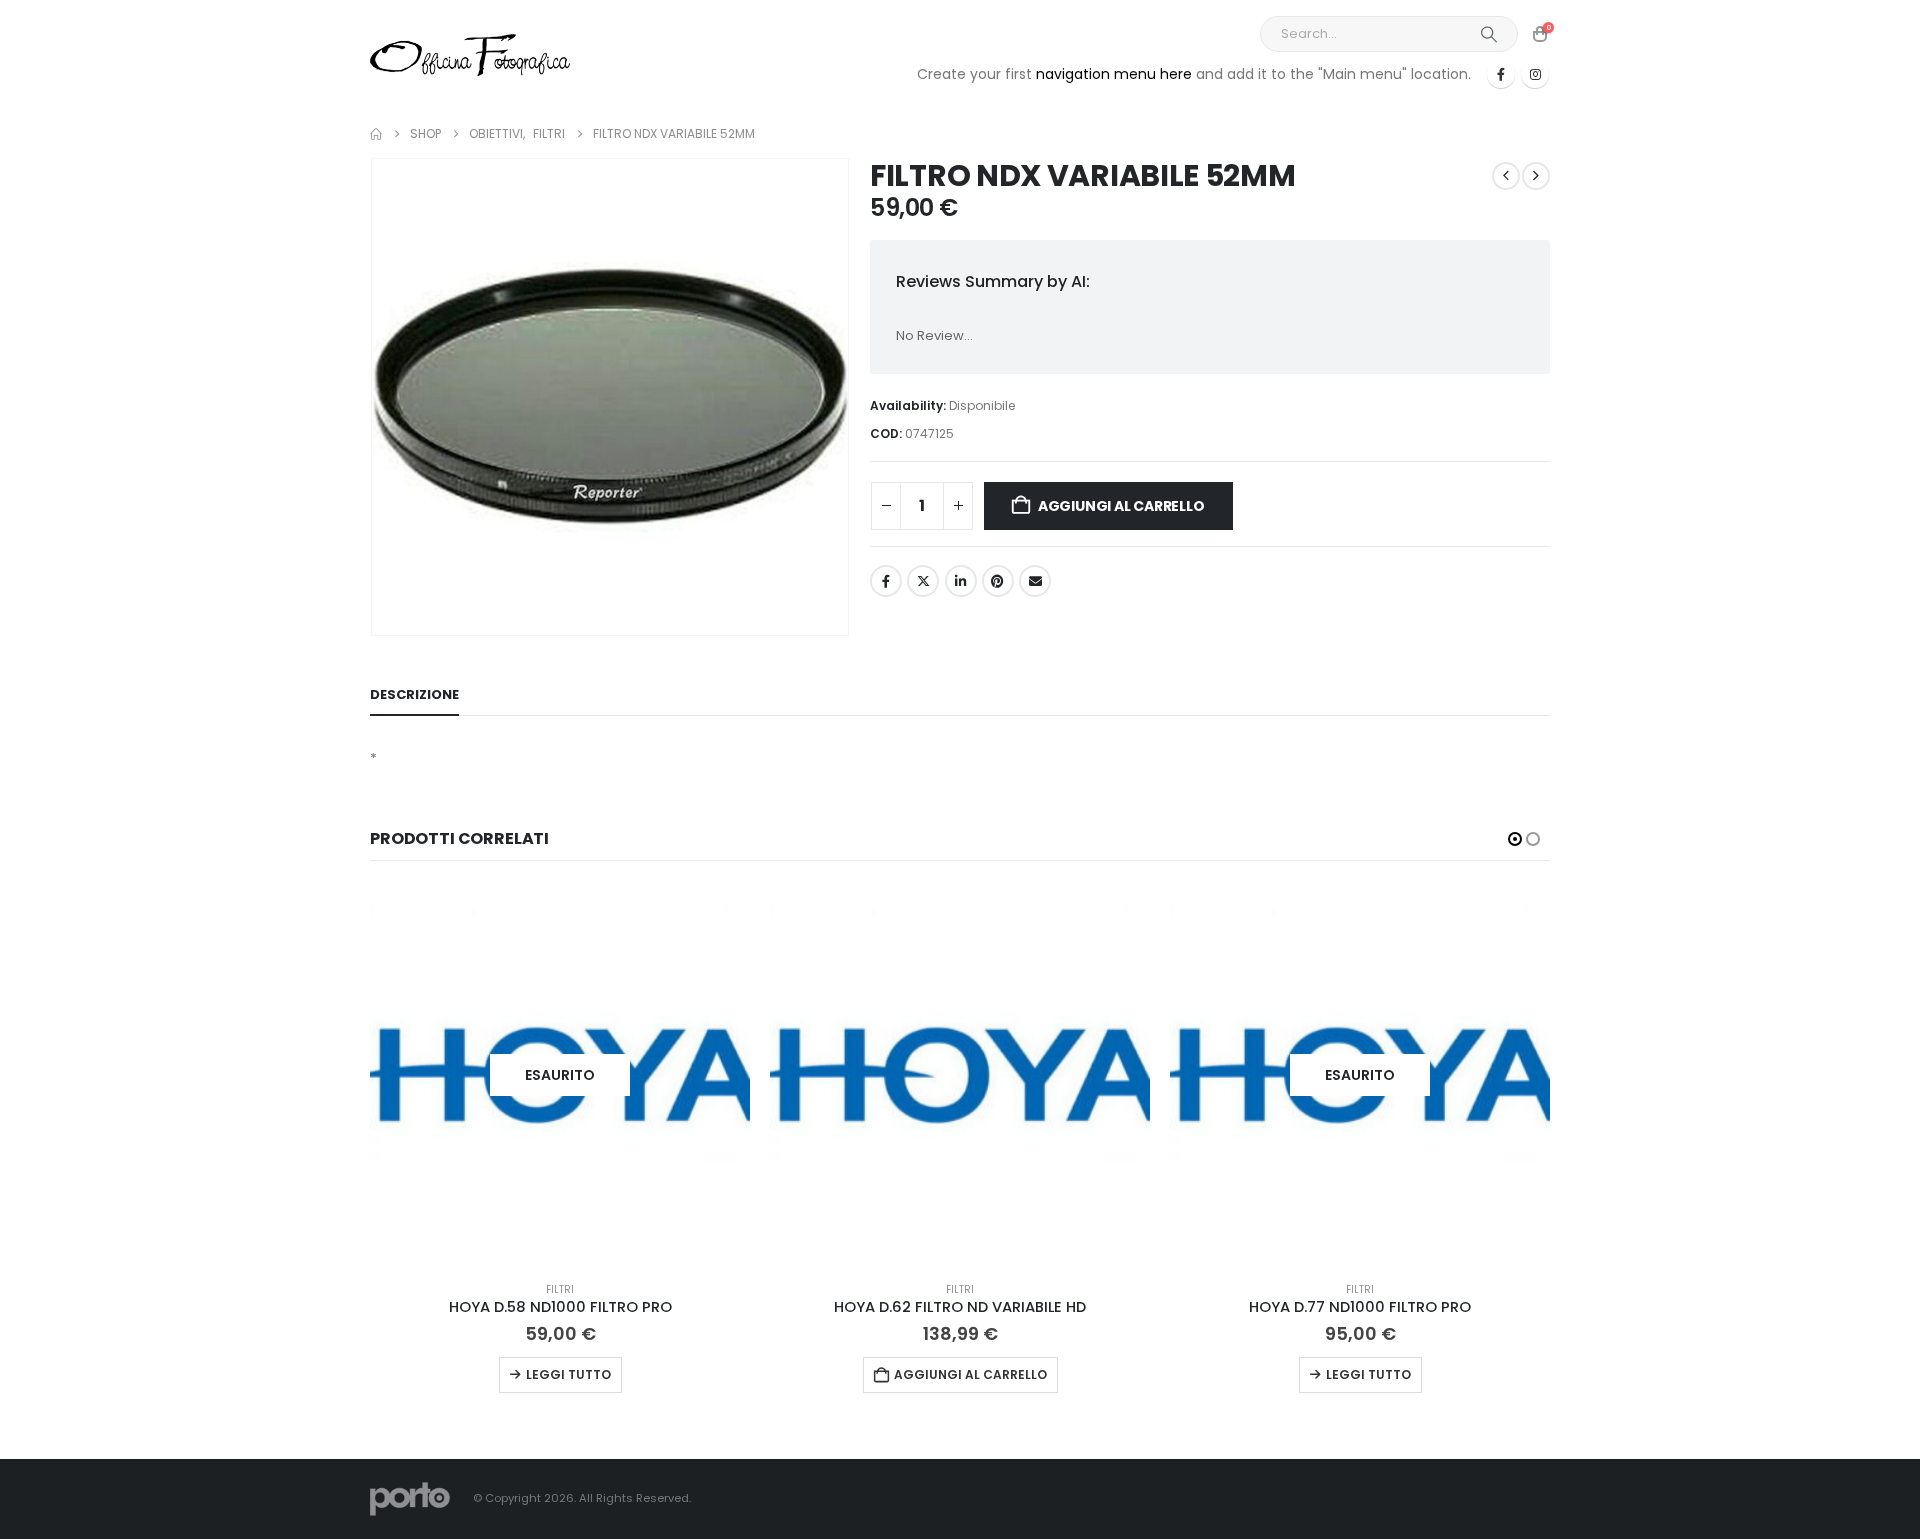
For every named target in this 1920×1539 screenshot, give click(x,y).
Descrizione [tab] (414, 694)
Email (1035, 581)
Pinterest (998, 581)
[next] (1536, 176)
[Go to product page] (960, 1075)
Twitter (923, 581)
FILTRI (560, 1289)
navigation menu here (1114, 74)
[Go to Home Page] (376, 134)
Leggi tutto (568, 1374)
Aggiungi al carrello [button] (970, 1374)
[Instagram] (1535, 74)
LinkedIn (961, 581)
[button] (1515, 839)
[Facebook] (1501, 74)
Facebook (886, 581)
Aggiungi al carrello (1121, 506)
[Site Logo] (470, 54)
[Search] (1489, 34)
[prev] (1506, 176)
